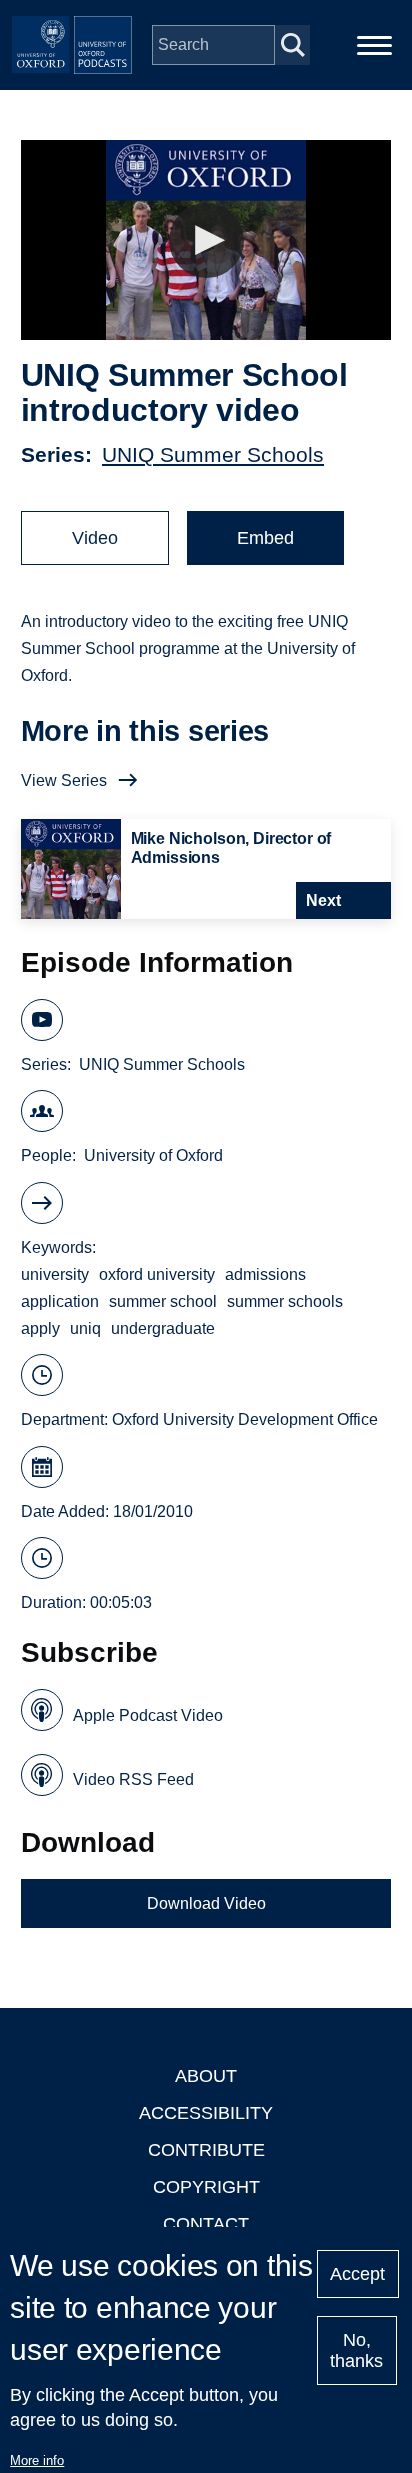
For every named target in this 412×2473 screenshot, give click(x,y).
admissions (265, 1274)
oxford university (157, 1274)
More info (37, 2460)
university (55, 1274)
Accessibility (206, 2113)
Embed (265, 538)
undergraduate (163, 1328)
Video (95, 538)
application (60, 1301)
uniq (85, 1328)
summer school (163, 1301)
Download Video (206, 1903)
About (206, 2076)
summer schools (285, 1301)
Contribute (206, 2150)
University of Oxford (153, 1155)
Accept (357, 2274)
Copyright (206, 2187)
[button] (206, 240)
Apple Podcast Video (148, 1715)
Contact (206, 2224)
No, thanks (356, 2350)
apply (40, 1328)
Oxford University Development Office (245, 1419)
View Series (64, 780)
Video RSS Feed (133, 1779)
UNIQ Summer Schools (213, 454)
